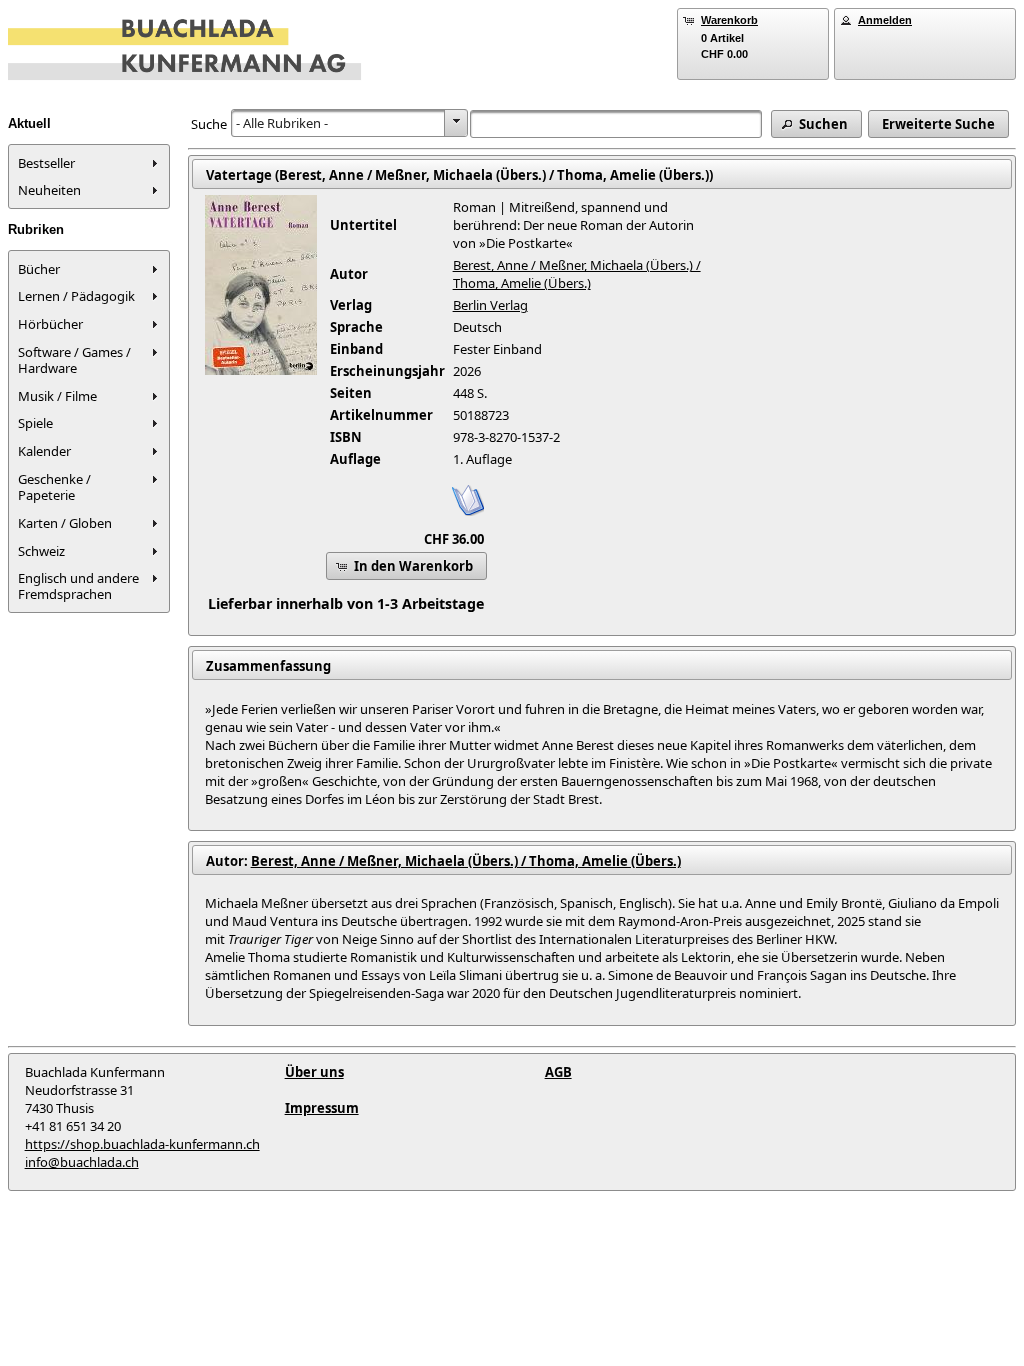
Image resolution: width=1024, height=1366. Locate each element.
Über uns (314, 1072)
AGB (558, 1072)
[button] (816, 124)
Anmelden (885, 20)
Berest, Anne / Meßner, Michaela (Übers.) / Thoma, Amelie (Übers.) (577, 274)
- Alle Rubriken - (282, 123)
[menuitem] (89, 163)
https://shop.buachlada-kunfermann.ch (142, 1144)
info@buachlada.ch (82, 1162)
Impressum (322, 1108)
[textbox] (616, 124)
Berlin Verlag (490, 305)
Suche (209, 124)
